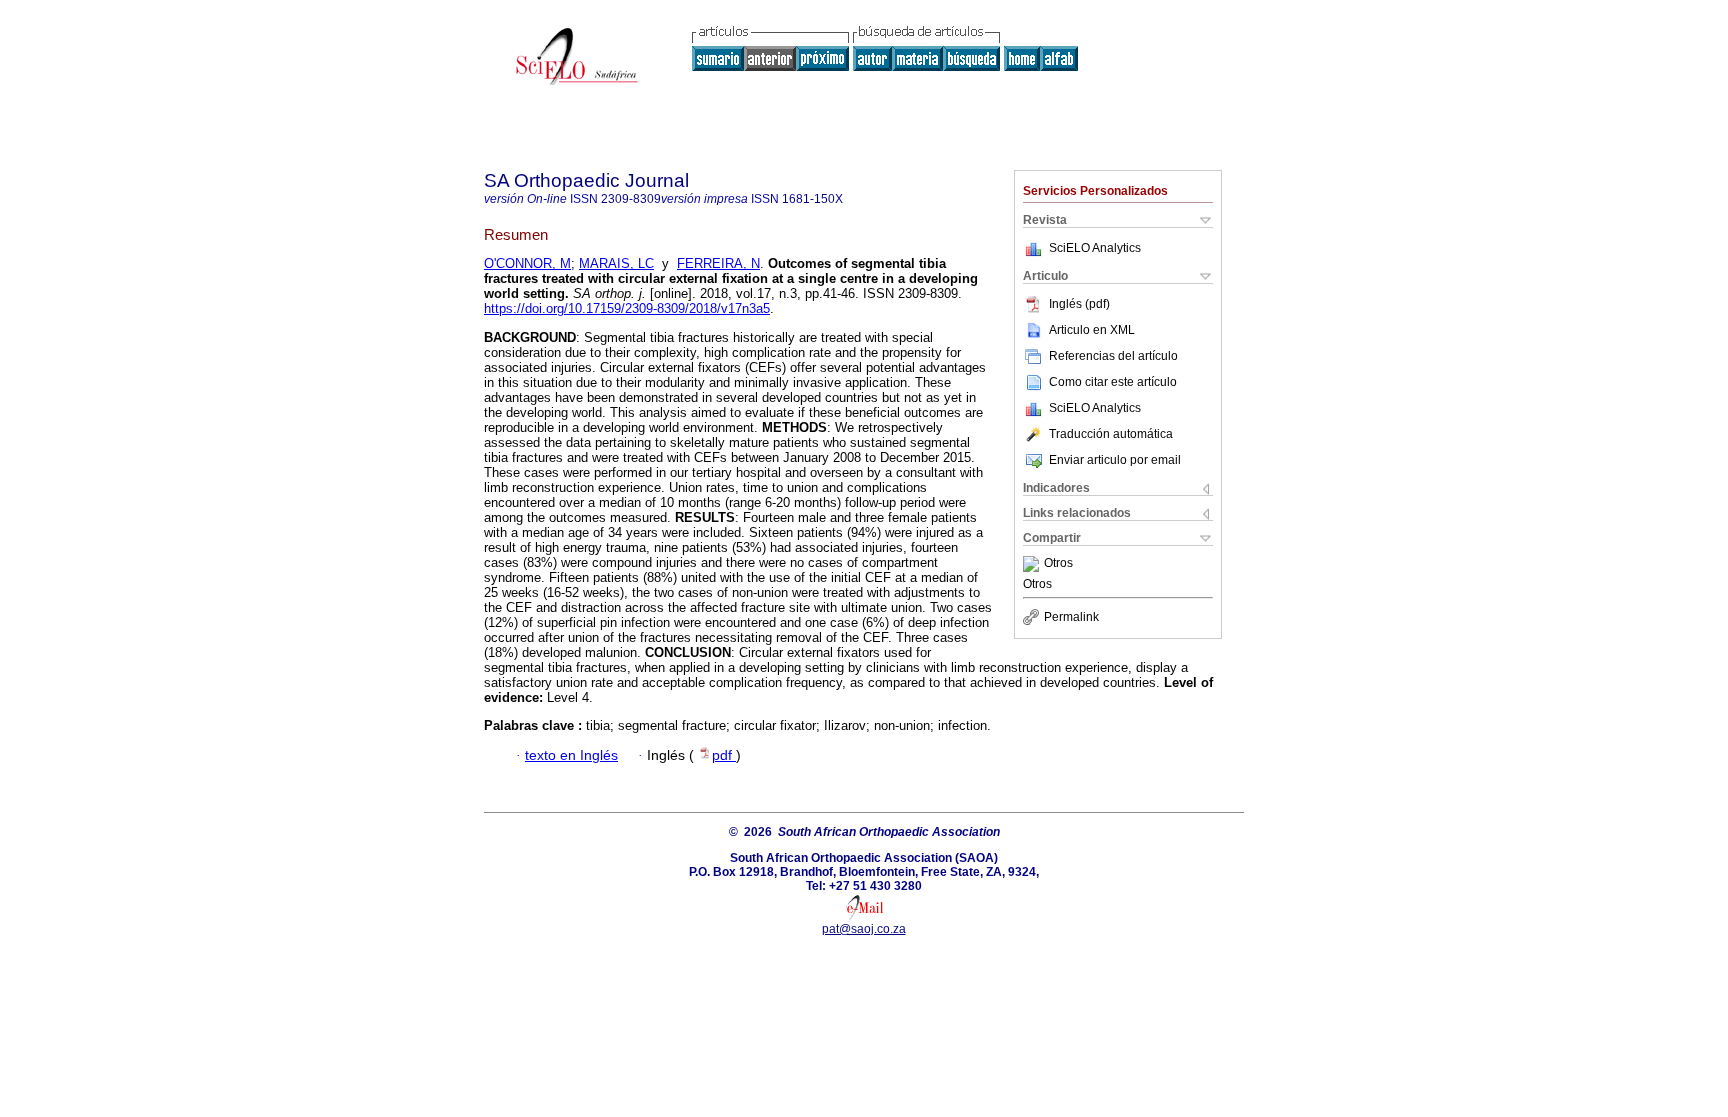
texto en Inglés (571, 755)
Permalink (1071, 617)
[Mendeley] (1033, 564)
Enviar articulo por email (1115, 460)
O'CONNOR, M (527, 263)
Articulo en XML (1092, 330)
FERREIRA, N (718, 263)
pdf (724, 755)
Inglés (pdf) (1079, 304)
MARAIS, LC (616, 263)
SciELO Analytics (1095, 248)
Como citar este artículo (1113, 382)
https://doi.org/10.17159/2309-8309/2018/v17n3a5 (627, 308)
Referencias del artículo (1113, 356)
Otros (1058, 564)
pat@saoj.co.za (864, 929)
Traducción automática (1111, 434)
